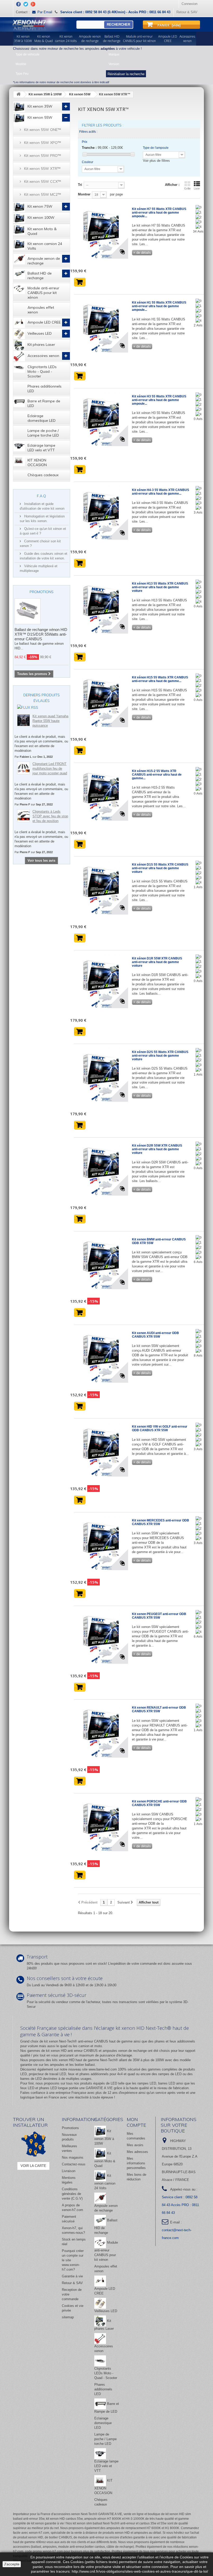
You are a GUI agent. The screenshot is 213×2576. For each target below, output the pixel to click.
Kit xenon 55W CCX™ (43, 181)
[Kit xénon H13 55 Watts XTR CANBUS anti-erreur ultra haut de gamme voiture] (101, 606)
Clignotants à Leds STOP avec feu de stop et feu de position (50, 816)
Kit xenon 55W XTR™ (42, 169)
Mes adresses (137, 2152)
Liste (197, 188)
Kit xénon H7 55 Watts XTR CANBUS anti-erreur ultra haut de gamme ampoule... (159, 213)
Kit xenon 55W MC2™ (43, 194)
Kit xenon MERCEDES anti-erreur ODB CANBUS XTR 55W (161, 1522)
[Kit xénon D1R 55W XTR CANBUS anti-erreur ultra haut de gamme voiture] (101, 981)
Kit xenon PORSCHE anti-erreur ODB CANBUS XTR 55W (159, 1803)
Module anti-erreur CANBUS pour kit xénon (43, 293)
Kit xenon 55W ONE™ (43, 130)
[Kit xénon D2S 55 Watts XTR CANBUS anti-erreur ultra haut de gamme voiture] (101, 1075)
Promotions (42, 592)
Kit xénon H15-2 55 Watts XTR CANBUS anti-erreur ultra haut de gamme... (157, 775)
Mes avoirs (135, 2145)
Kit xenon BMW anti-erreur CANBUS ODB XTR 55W (159, 1241)
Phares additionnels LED (45, 389)
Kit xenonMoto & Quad (44, 39)
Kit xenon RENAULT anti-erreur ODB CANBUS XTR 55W (159, 1709)
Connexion (189, 4)
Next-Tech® (109, 2060)
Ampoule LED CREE (44, 322)
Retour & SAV (187, 12)
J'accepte (12, 2564)
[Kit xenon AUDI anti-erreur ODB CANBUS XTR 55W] (101, 1356)
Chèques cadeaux (43, 475)
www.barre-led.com (103, 2069)
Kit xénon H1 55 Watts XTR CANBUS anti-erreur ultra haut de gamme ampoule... (159, 306)
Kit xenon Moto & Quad (42, 231)
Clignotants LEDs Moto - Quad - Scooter (42, 371)
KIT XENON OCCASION (37, 462)
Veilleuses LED (40, 333)
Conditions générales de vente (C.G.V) (72, 2194)
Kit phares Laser (41, 345)
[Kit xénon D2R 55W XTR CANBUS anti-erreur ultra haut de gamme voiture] (101, 1168)
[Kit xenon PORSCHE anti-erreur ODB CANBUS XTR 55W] (101, 1824)
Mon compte (137, 2122)
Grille (187, 188)
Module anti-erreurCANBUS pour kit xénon (139, 39)
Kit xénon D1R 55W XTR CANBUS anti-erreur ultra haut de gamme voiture (157, 962)
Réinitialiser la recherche (126, 74)
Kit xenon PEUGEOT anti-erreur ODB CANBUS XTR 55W (159, 1616)
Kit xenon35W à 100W (23, 39)
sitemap (68, 2317)
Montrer (84, 194)
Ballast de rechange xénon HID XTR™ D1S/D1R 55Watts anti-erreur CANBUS (41, 634)
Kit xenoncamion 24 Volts (66, 39)
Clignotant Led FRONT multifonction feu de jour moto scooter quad (50, 768)
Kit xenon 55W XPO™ (43, 143)
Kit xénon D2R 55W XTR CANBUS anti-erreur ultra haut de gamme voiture (157, 1149)
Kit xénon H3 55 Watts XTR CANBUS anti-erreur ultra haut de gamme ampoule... (159, 400)
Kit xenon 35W (40, 106)
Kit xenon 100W (41, 217)
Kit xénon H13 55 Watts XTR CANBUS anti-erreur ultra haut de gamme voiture (160, 587)
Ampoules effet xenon (41, 310)
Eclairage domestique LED (42, 418)
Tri (80, 185)
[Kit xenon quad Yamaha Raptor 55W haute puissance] (24, 720)
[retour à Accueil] (18, 94)
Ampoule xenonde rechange (90, 39)
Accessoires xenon (43, 356)
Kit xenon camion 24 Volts (45, 246)
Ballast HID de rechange (40, 276)
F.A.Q (41, 496)
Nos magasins (73, 2157)
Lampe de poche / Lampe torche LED (43, 433)
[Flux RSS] (28, 707)
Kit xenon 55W (40, 117)
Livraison (69, 2171)
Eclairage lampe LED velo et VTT (41, 448)
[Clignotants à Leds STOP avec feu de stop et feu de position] (24, 816)
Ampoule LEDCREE (168, 39)
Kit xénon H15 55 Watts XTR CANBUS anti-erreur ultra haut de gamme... (160, 679)
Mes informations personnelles (136, 2163)
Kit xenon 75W (40, 206)
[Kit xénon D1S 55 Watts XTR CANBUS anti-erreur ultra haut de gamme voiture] (101, 887)
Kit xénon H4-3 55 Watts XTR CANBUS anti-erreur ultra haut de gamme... (161, 492)
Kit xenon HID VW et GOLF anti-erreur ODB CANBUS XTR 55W (160, 1428)
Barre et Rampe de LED (44, 403)
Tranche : (89, 148)
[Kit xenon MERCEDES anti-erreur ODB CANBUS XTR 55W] (101, 1543)
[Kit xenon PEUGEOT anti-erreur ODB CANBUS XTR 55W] (101, 1637)
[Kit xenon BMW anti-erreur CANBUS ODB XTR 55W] (101, 1262)
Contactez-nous (74, 2164)
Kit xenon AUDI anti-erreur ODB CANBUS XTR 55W (155, 1335)
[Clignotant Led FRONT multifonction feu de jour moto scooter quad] (24, 768)
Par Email (45, 12)
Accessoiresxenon (187, 39)
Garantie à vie (72, 2276)
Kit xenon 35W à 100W (104, 2137)
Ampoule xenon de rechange (44, 261)
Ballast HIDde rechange (112, 39)
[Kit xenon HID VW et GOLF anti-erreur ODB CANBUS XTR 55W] (101, 1449)
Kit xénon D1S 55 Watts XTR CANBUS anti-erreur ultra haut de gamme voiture (160, 868)
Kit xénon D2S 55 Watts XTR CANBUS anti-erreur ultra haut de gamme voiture (160, 1056)
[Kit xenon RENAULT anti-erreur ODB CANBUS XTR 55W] (101, 1730)
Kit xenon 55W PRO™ (43, 156)
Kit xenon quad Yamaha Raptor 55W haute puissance (50, 721)
